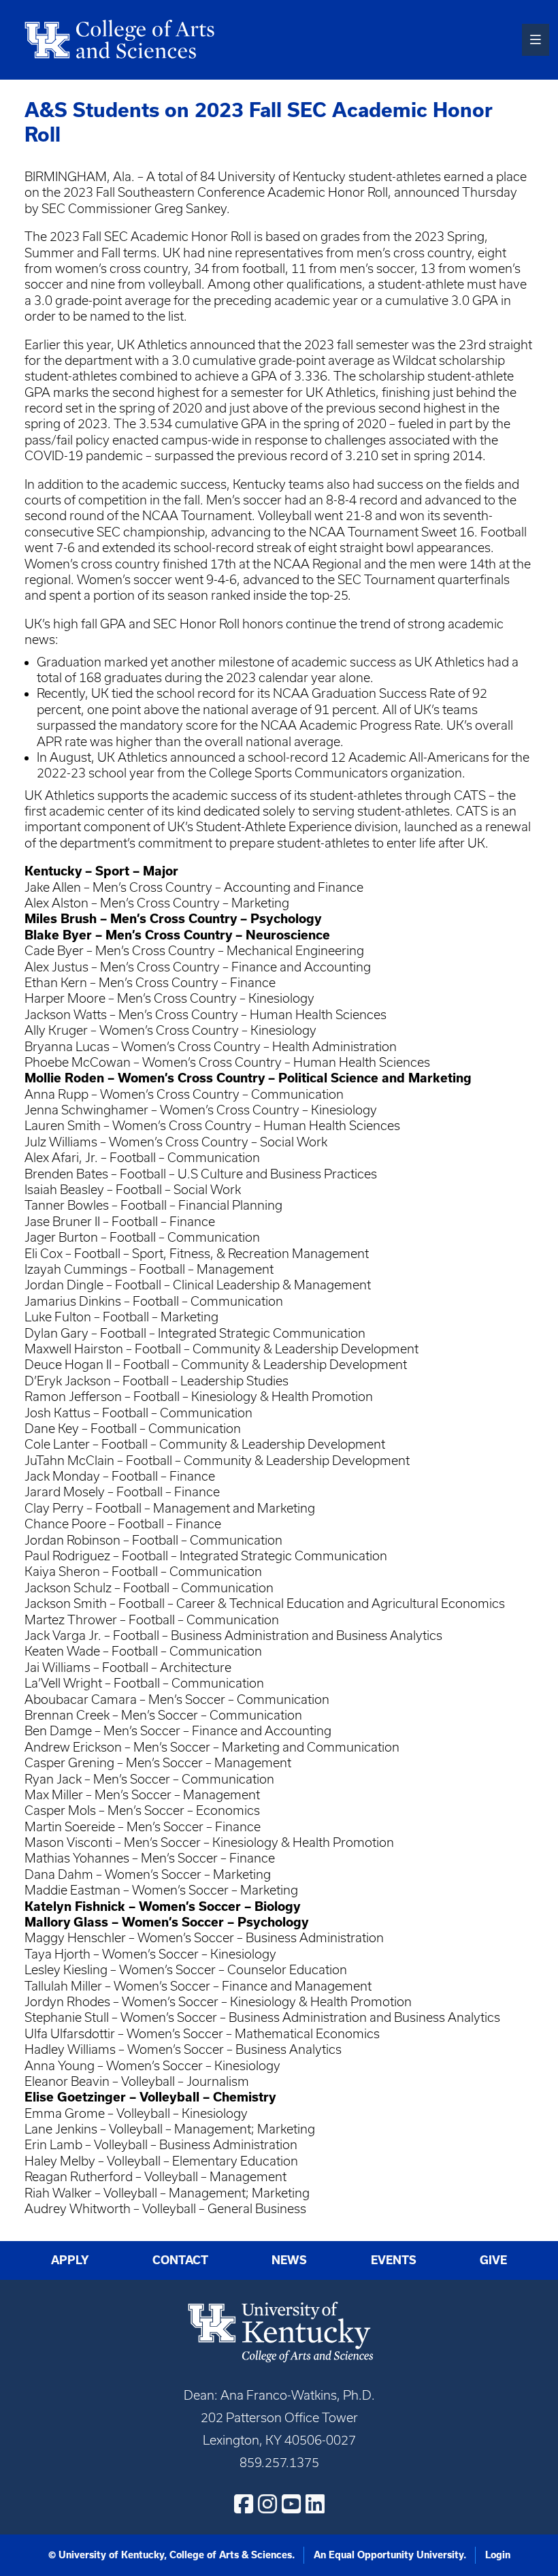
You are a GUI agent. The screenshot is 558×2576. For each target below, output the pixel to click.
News (289, 2260)
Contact (180, 2260)
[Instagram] (267, 2504)
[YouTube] (291, 2504)
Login (498, 2555)
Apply (70, 2260)
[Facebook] (244, 2504)
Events (394, 2260)
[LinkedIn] (315, 2504)
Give (493, 2260)
